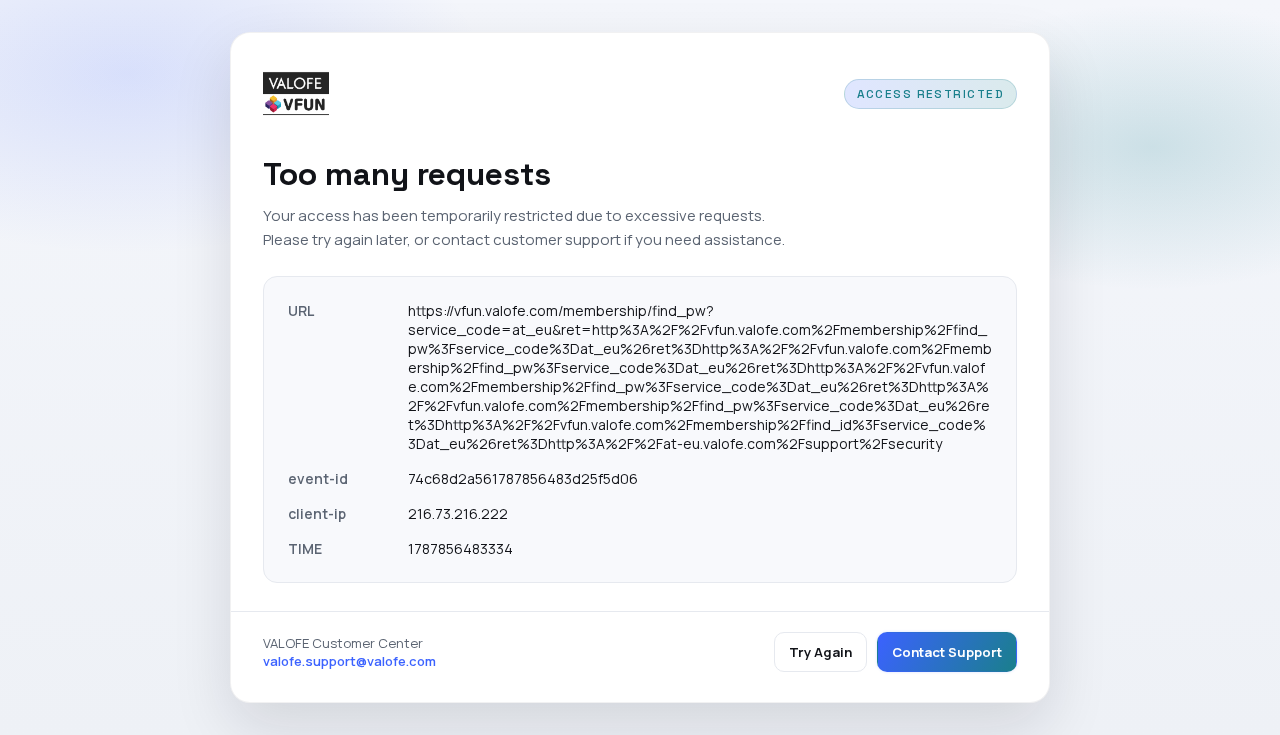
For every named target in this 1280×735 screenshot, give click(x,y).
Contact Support (947, 652)
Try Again (820, 652)
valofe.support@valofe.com (349, 661)
